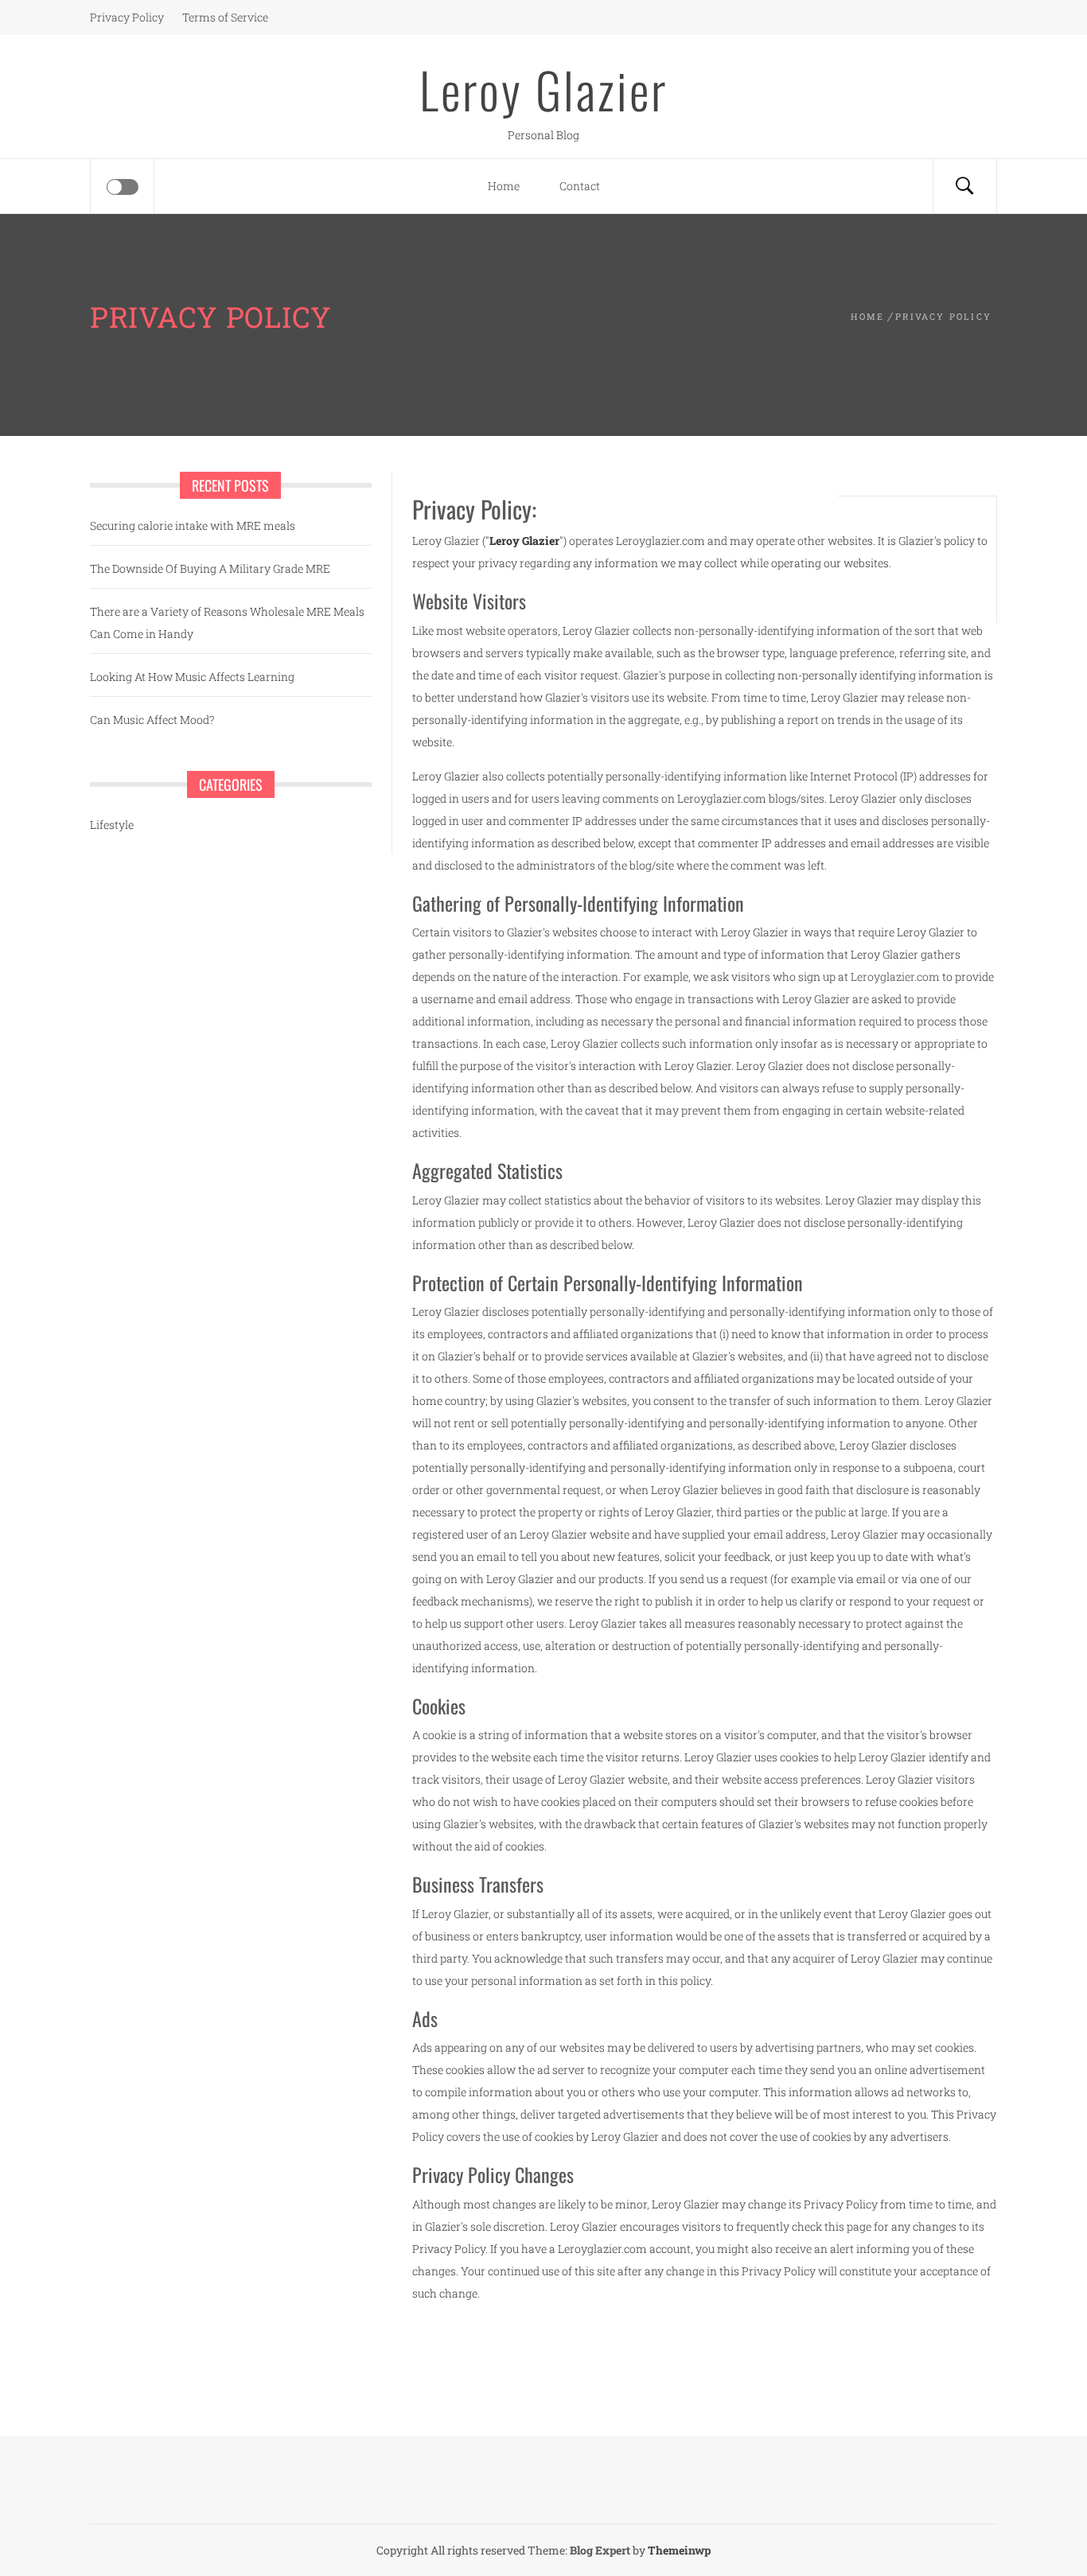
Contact (580, 186)
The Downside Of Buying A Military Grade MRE (210, 568)
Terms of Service (225, 17)
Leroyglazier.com (895, 977)
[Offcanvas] (123, 187)
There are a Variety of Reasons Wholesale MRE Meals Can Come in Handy (227, 623)
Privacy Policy (127, 17)
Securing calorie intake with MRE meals (193, 525)
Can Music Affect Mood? (152, 720)
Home (504, 186)
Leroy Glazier (543, 89)
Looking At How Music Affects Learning (192, 677)
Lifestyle (112, 825)
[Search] (964, 186)
